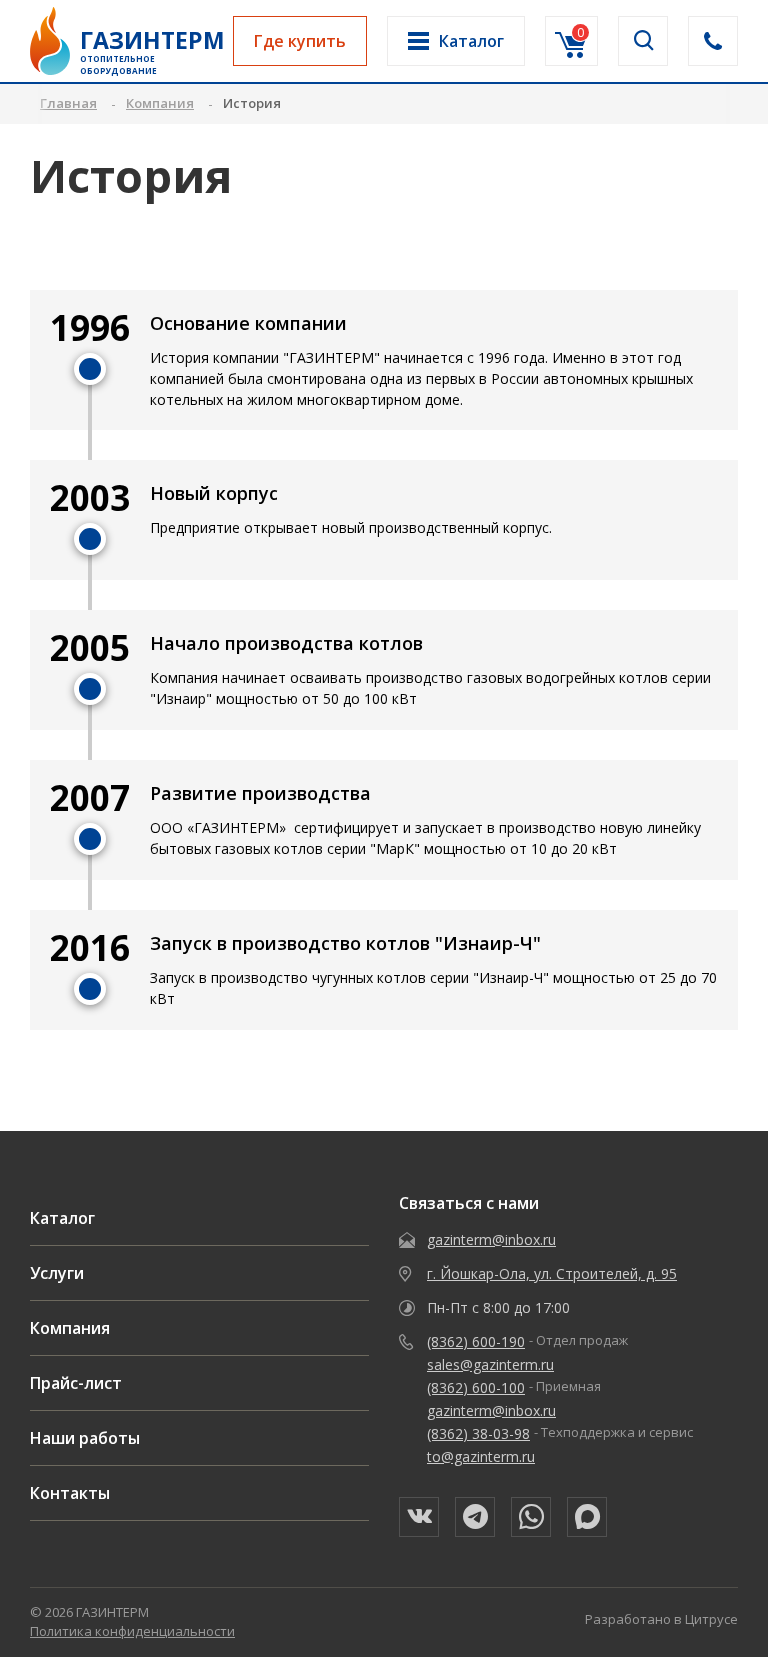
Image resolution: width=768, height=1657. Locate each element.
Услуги (57, 1273)
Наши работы (85, 1438)
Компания (70, 1328)
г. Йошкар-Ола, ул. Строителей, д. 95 (552, 1273)
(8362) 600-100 (476, 1387)
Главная (68, 103)
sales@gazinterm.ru (490, 1364)
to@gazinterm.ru (481, 1456)
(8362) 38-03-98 (478, 1433)
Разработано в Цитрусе (661, 1619)
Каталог (62, 1218)
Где (300, 41)
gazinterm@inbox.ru (491, 1239)
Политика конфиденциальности (132, 1631)
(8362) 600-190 (476, 1341)
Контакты (70, 1493)
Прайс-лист (76, 1383)
